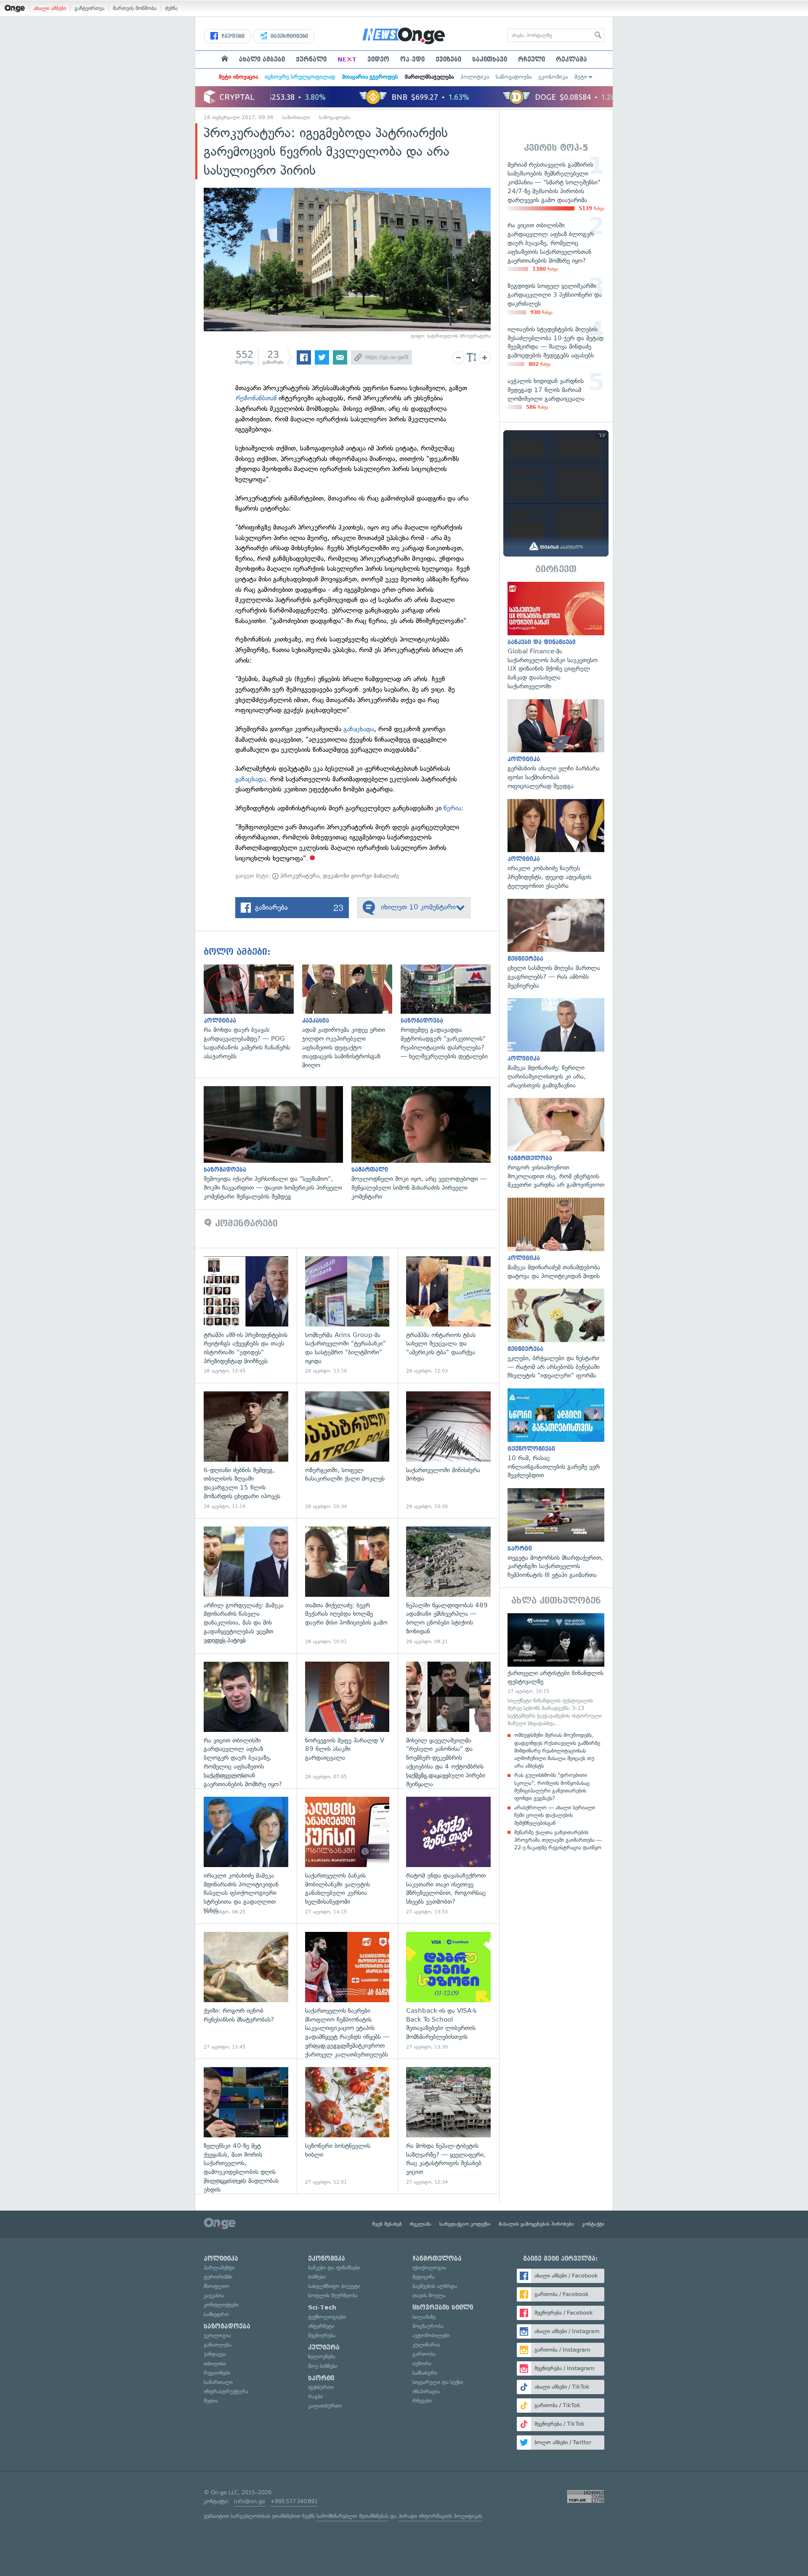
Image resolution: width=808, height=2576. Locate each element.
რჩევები (422, 2401)
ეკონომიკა (553, 77)
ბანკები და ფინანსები (334, 2268)
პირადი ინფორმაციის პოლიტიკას (440, 2516)
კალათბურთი (325, 2406)
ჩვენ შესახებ (387, 2224)
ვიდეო (378, 59)
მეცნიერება (322, 2335)
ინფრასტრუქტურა (226, 2391)
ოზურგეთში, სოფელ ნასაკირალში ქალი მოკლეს (347, 1450)
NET (347, 59)
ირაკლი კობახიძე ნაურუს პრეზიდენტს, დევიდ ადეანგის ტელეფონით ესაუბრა (556, 845)
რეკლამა (571, 59)
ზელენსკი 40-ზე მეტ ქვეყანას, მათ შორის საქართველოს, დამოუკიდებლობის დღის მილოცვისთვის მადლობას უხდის (246, 2126)
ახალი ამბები (50, 8)
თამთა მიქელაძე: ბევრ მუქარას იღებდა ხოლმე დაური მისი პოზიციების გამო (347, 1586)
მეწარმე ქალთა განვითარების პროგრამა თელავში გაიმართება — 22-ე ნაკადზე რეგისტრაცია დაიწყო (558, 1840)
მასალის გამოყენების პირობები (536, 2224)
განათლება (218, 2345)
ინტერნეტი (321, 2326)
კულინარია (426, 2345)
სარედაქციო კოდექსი (465, 2224)
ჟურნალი (311, 59)
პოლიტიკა (475, 77)
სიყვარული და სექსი (438, 2382)
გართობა (424, 2354)
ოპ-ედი (412, 59)
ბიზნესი (317, 2277)
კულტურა (324, 2347)
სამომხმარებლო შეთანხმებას (352, 2516)
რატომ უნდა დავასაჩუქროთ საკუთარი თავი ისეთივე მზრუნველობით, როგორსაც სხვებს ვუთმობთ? (448, 1856)
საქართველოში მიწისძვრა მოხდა (448, 1450)
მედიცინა (424, 2277)
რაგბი (315, 2396)
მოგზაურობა (428, 2326)
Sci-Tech (322, 2307)
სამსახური (425, 2373)
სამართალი (296, 117)
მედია (211, 2401)
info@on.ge (250, 2501)
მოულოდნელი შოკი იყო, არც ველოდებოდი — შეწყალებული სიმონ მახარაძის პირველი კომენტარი (425, 1143)
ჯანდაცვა (215, 2354)
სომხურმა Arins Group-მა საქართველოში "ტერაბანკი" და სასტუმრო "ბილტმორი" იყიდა (347, 1315)
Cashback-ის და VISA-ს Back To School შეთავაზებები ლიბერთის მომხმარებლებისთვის (448, 1991)
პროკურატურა (299, 876)
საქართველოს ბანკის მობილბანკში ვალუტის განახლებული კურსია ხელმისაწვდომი (347, 1856)
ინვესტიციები (288, 36)
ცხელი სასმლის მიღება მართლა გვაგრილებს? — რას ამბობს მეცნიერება (556, 944)
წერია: (453, 808)
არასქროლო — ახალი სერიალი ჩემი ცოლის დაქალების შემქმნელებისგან (555, 1815)
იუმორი (422, 2364)
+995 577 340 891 (294, 2501)
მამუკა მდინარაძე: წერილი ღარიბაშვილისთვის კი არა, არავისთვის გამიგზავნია (556, 1044)
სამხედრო (216, 2314)
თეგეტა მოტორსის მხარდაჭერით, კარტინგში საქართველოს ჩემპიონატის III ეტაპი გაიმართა (556, 1534)
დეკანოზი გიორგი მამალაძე (361, 876)
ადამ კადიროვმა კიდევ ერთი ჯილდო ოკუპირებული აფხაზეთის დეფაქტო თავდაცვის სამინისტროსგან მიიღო (351, 1017)
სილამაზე (424, 2317)
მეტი (581, 77)
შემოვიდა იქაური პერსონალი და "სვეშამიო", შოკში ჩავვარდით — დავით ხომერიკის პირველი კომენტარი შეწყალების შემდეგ (278, 1143)
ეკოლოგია (217, 2335)
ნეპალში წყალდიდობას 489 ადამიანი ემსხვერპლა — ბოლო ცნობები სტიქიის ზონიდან (448, 1586)
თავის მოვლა (429, 2295)
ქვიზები (448, 59)
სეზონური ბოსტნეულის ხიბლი (347, 2126)
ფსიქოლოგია (429, 2268)
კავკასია (214, 2295)
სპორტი (321, 2378)
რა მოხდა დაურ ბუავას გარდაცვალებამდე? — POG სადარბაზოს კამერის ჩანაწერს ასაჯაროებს (253, 1013)
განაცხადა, (253, 779)
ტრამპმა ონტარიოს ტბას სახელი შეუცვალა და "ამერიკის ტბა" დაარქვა (448, 1315)
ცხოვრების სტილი (443, 2307)
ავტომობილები (431, 2335)
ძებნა (171, 8)
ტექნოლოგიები (327, 2317)
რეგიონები (217, 2373)
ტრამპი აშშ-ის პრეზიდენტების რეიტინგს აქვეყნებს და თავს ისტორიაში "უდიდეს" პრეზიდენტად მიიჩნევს (246, 1315)
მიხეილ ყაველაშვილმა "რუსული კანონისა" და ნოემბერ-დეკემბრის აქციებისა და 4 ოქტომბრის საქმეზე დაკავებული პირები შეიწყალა (448, 1721)
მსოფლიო (217, 2286)
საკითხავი (490, 59)
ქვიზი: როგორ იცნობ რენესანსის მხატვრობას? (246, 1991)
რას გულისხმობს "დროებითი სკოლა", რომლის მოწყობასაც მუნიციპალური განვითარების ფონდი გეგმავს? (552, 1787)
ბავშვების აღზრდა (435, 2286)
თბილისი (215, 2364)
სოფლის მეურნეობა (333, 2295)
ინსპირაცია (426, 2391)
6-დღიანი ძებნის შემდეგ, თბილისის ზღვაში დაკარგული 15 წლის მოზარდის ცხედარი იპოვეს (246, 1450)
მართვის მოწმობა (135, 8)
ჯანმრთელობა (437, 2259)
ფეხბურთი (321, 2387)
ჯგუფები (232, 36)
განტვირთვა (89, 8)
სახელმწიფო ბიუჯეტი (334, 2286)
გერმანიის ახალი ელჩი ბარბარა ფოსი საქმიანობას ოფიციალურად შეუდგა (556, 745)
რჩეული (532, 59)
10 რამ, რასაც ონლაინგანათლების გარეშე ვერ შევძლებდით (556, 1434)
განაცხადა (359, 729)
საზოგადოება (514, 77)
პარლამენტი (219, 2268)
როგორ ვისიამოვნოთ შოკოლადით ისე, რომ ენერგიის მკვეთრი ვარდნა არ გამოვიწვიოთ (556, 1144)
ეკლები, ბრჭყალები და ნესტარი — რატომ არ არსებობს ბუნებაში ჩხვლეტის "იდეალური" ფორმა (556, 1334)
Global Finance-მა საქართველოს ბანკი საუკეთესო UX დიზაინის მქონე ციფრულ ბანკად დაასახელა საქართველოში (556, 636)
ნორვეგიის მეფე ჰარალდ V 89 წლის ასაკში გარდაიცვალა (347, 1721)
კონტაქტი (593, 2224)
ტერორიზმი (218, 2277)
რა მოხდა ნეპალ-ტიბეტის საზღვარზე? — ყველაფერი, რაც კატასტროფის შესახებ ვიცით (448, 2126)
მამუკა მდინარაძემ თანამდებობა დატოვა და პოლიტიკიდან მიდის (556, 1239)
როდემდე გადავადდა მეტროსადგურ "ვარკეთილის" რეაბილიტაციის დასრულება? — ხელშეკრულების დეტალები (450, 1013)
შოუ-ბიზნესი (323, 2366)
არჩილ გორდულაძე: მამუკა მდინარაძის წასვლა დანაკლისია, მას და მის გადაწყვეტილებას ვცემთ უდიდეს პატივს (246, 1586)
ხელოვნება (322, 2356)
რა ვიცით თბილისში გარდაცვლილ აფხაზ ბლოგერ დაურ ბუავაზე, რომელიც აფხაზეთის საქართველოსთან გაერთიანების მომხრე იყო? (246, 1721)
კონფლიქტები (221, 2305)
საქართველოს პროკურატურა (459, 336)
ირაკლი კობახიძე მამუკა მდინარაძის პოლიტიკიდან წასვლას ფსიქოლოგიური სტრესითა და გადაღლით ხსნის (246, 1856)
